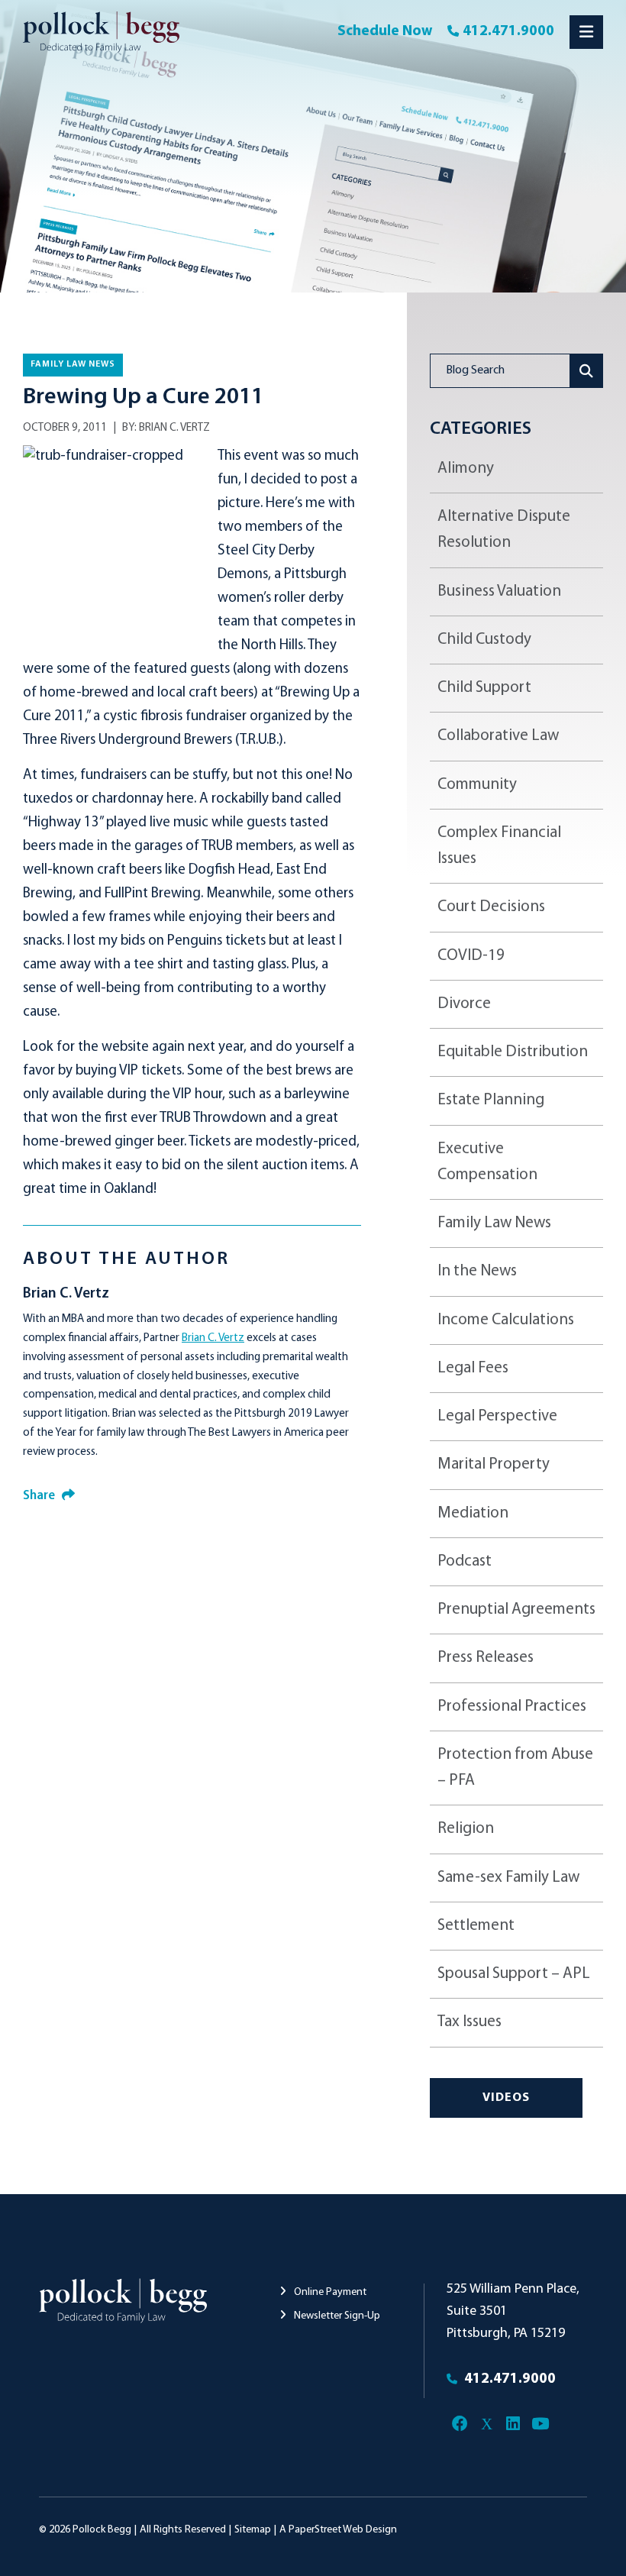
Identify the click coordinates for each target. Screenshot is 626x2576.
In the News (477, 1271)
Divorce (464, 1004)
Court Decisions (491, 907)
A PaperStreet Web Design (338, 2530)
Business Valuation (499, 591)
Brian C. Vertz (174, 428)
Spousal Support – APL (514, 1974)
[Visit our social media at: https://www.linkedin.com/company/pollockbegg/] (513, 2424)
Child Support (484, 688)
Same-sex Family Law (508, 1878)
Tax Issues (469, 2022)
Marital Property (494, 1464)
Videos (506, 2098)
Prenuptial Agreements (516, 1610)
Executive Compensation (487, 1162)
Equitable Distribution (513, 1052)
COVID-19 (471, 956)
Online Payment (329, 2292)
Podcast (465, 1561)
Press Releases (486, 1658)
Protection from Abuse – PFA (515, 1768)
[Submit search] (587, 371)
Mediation (473, 1513)
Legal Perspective (497, 1416)
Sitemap (253, 2530)
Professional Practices (512, 1707)
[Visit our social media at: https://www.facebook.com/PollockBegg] (460, 2424)
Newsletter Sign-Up (336, 2316)
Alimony (466, 469)
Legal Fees (473, 1368)
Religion (466, 1829)
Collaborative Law (498, 736)
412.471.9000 (508, 32)
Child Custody (484, 640)
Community (477, 785)
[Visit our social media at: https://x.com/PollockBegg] (487, 2424)
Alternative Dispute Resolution (504, 530)
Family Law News (73, 364)
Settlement (476, 1926)
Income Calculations (506, 1320)
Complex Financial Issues (499, 846)
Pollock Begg (102, 2530)
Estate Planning (491, 1100)
